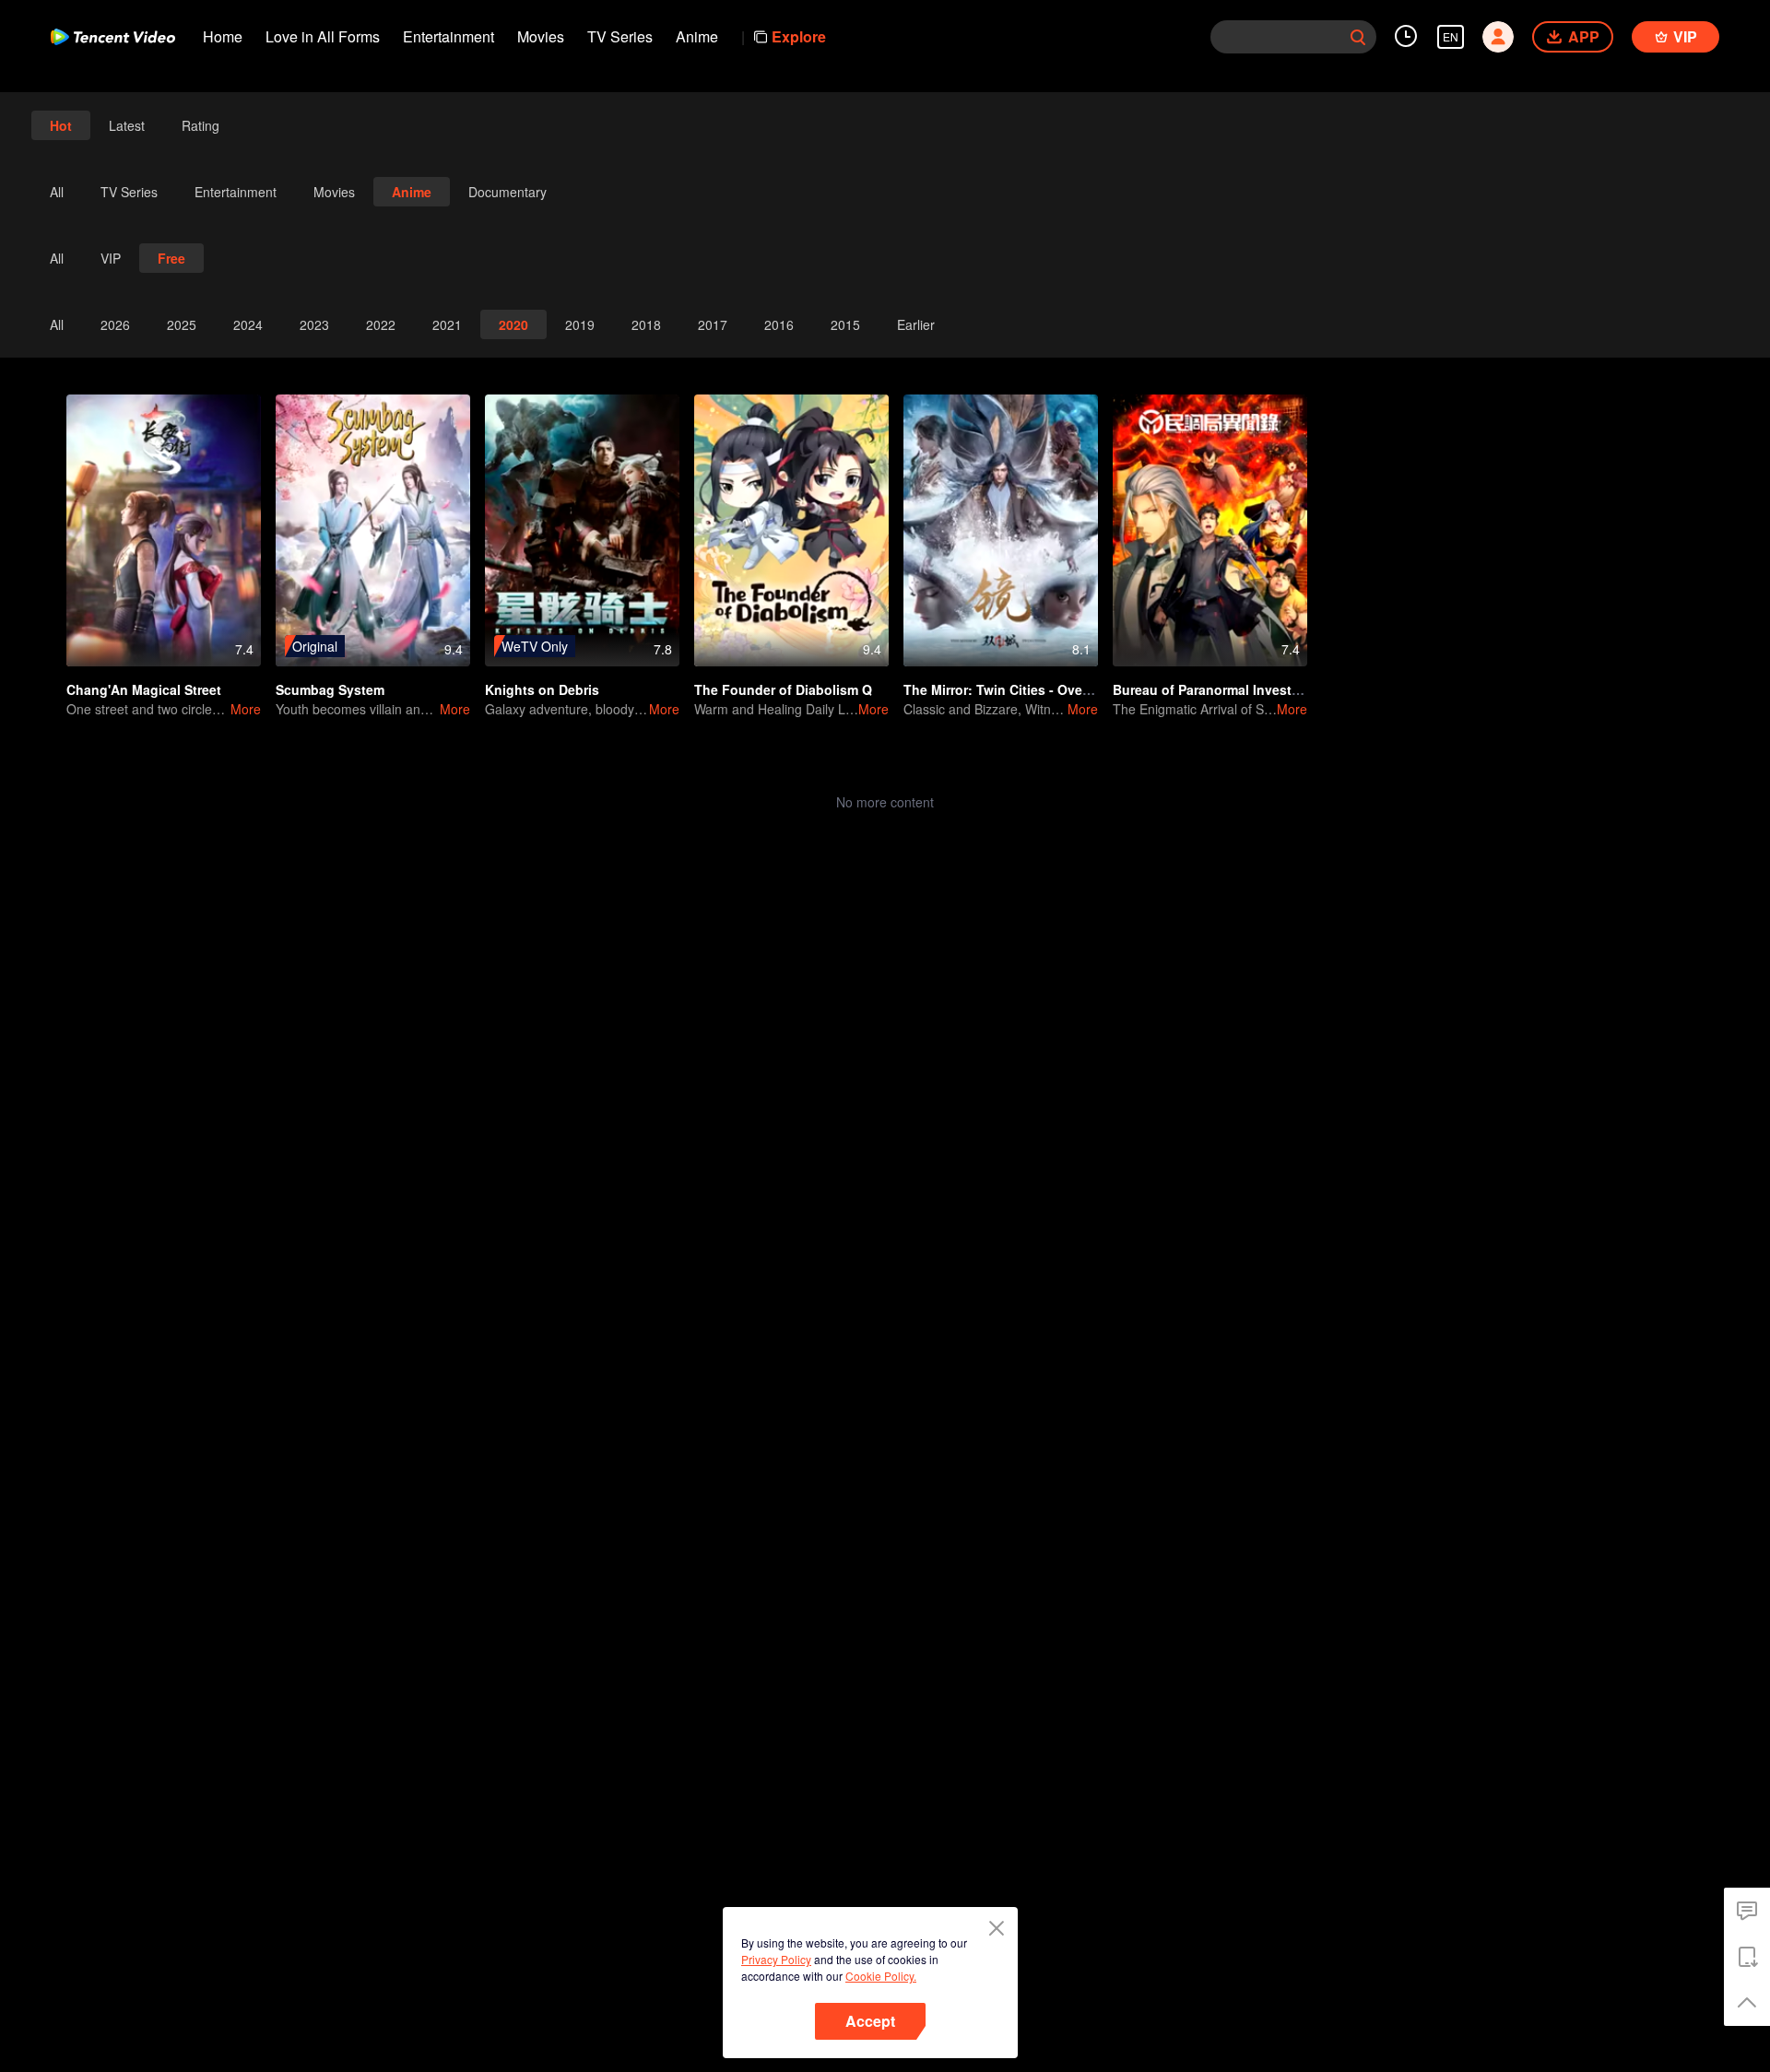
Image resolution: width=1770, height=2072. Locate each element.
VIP (111, 258)
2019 (580, 324)
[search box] (1358, 37)
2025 (182, 324)
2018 (646, 324)
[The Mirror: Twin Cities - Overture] (1001, 530)
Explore (799, 36)
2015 (845, 324)
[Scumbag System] (373, 530)
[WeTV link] (113, 37)
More (246, 709)
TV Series (620, 36)
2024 (248, 324)
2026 (115, 324)
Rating (201, 125)
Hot (61, 125)
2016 (779, 324)
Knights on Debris (542, 689)
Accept (870, 2021)
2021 (447, 324)
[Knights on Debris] (582, 530)
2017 (713, 324)
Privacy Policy (776, 1959)
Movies (541, 36)
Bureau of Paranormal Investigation (1224, 689)
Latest (127, 125)
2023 (314, 324)
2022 (381, 324)
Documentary (507, 192)
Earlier (916, 324)
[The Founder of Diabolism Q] (791, 530)
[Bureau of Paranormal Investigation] (1210, 530)
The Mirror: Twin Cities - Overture (1008, 689)
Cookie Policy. (881, 1976)
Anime (697, 36)
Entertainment (448, 36)
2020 (513, 324)
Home (223, 36)
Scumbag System (330, 689)
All (57, 192)
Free (171, 258)
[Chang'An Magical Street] (164, 530)
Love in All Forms (323, 36)
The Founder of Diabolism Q (783, 689)
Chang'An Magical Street (144, 689)
